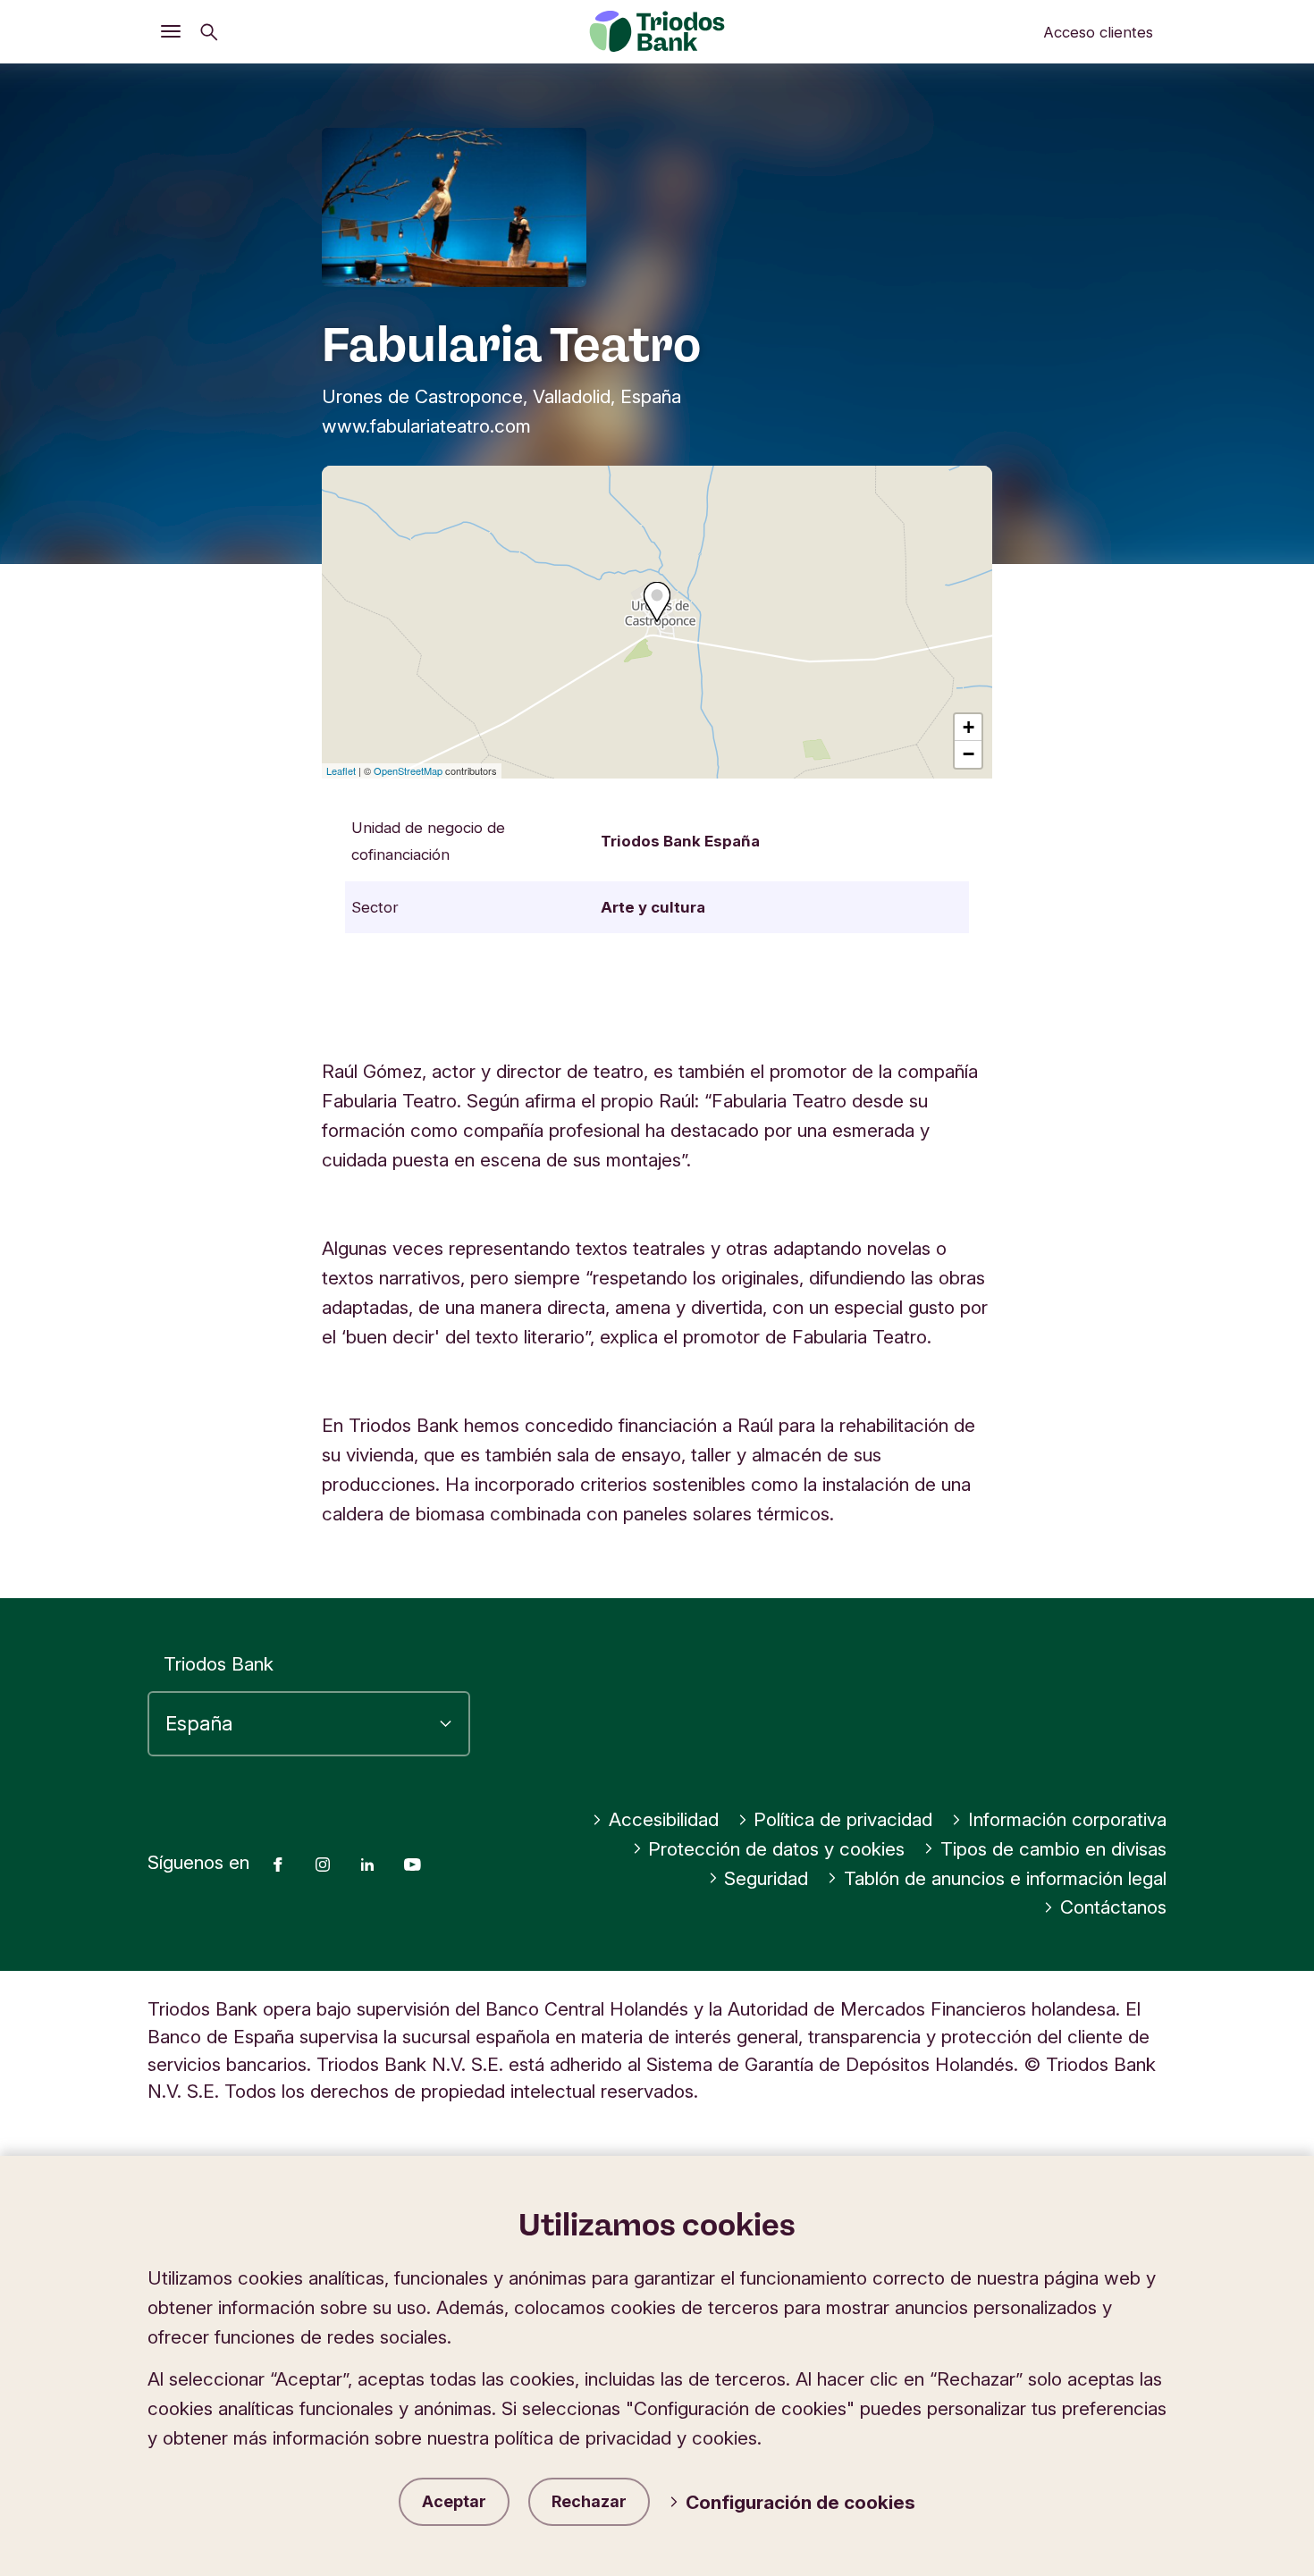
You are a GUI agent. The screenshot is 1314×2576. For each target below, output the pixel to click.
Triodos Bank (219, 1664)
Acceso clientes (1098, 32)
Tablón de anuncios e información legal (1005, 1878)
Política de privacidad (843, 1819)
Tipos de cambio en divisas (1053, 1849)
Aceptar (454, 2501)
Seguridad (766, 1878)
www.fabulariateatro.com (426, 426)
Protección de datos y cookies (776, 1849)
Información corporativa (1067, 1819)
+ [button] (969, 727)
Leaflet (341, 770)
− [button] (969, 754)
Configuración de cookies (800, 2502)
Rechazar (589, 2501)
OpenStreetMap (408, 770)
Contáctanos (1113, 1907)
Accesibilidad (664, 1819)
